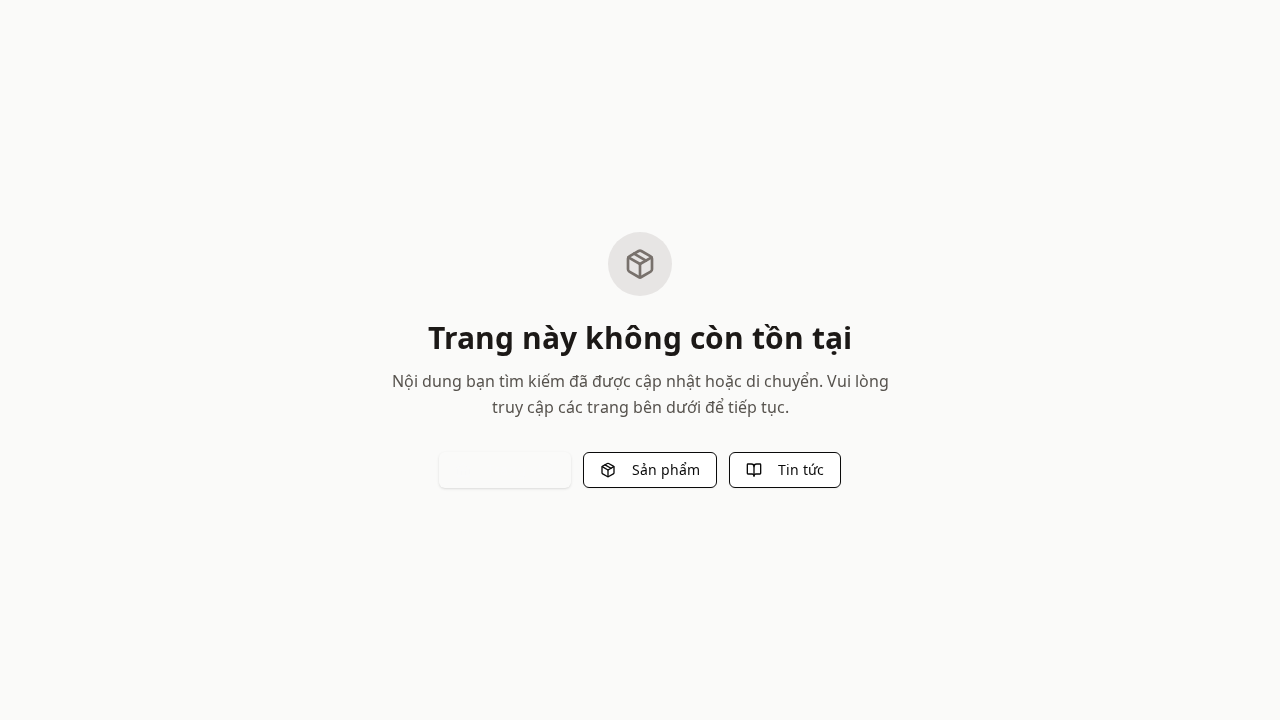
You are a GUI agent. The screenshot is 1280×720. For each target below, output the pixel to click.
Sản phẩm (666, 469)
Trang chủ (521, 469)
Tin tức (801, 469)
